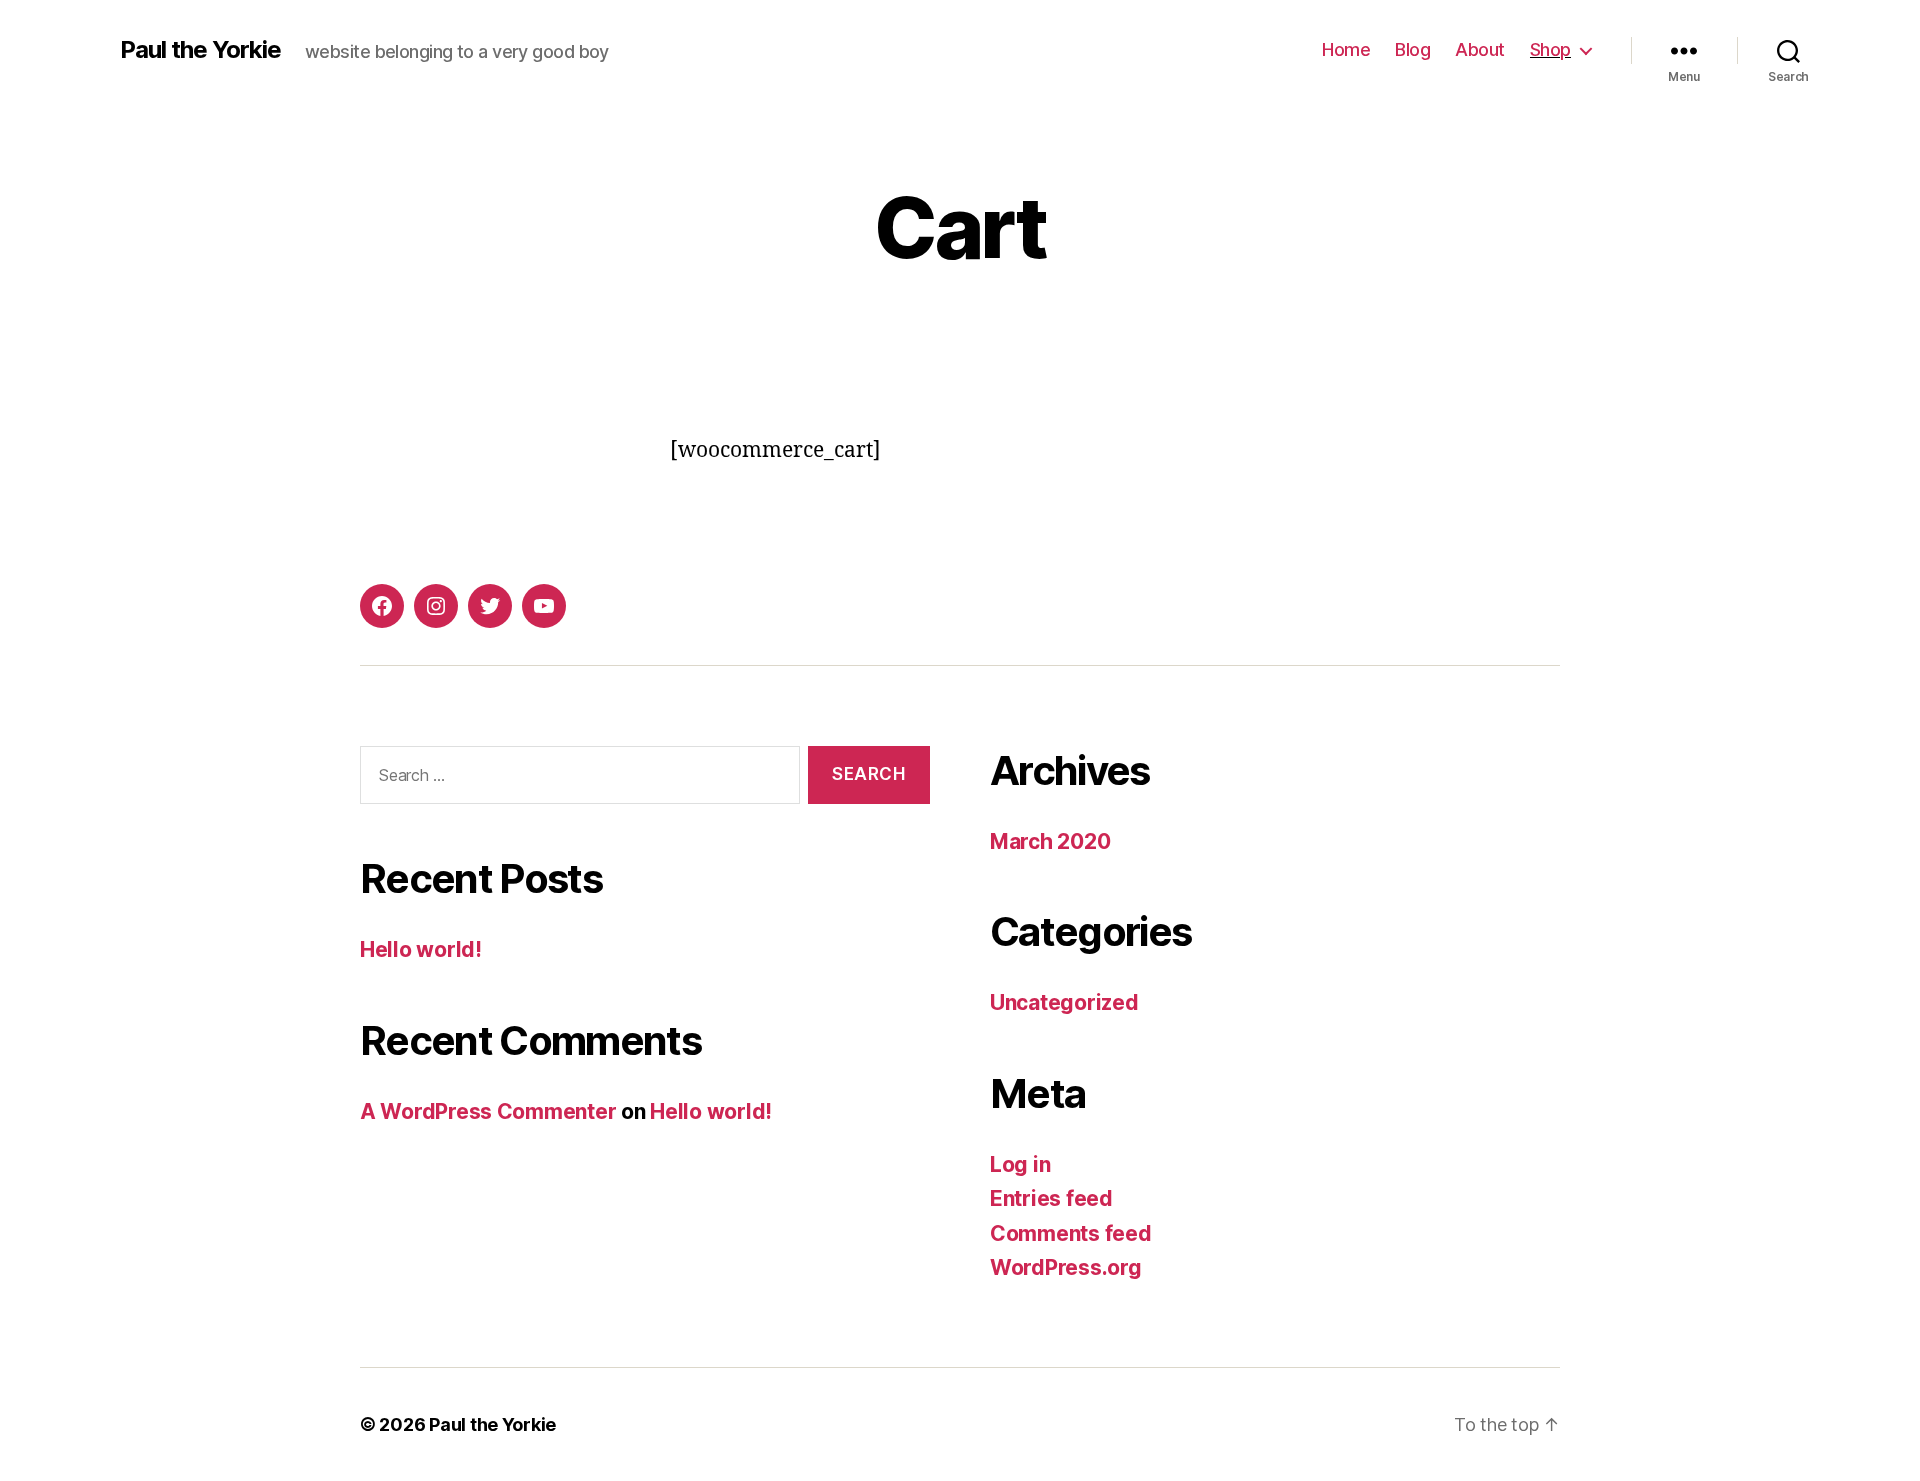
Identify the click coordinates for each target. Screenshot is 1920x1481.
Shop (1550, 49)
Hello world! (421, 949)
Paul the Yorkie (200, 50)
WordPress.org (1066, 1267)
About (1480, 49)
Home (1346, 49)
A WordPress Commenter (488, 1111)
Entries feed (1051, 1198)
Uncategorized (1064, 1002)
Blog (1412, 49)
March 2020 (1050, 841)
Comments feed (1071, 1233)
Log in (1020, 1164)
